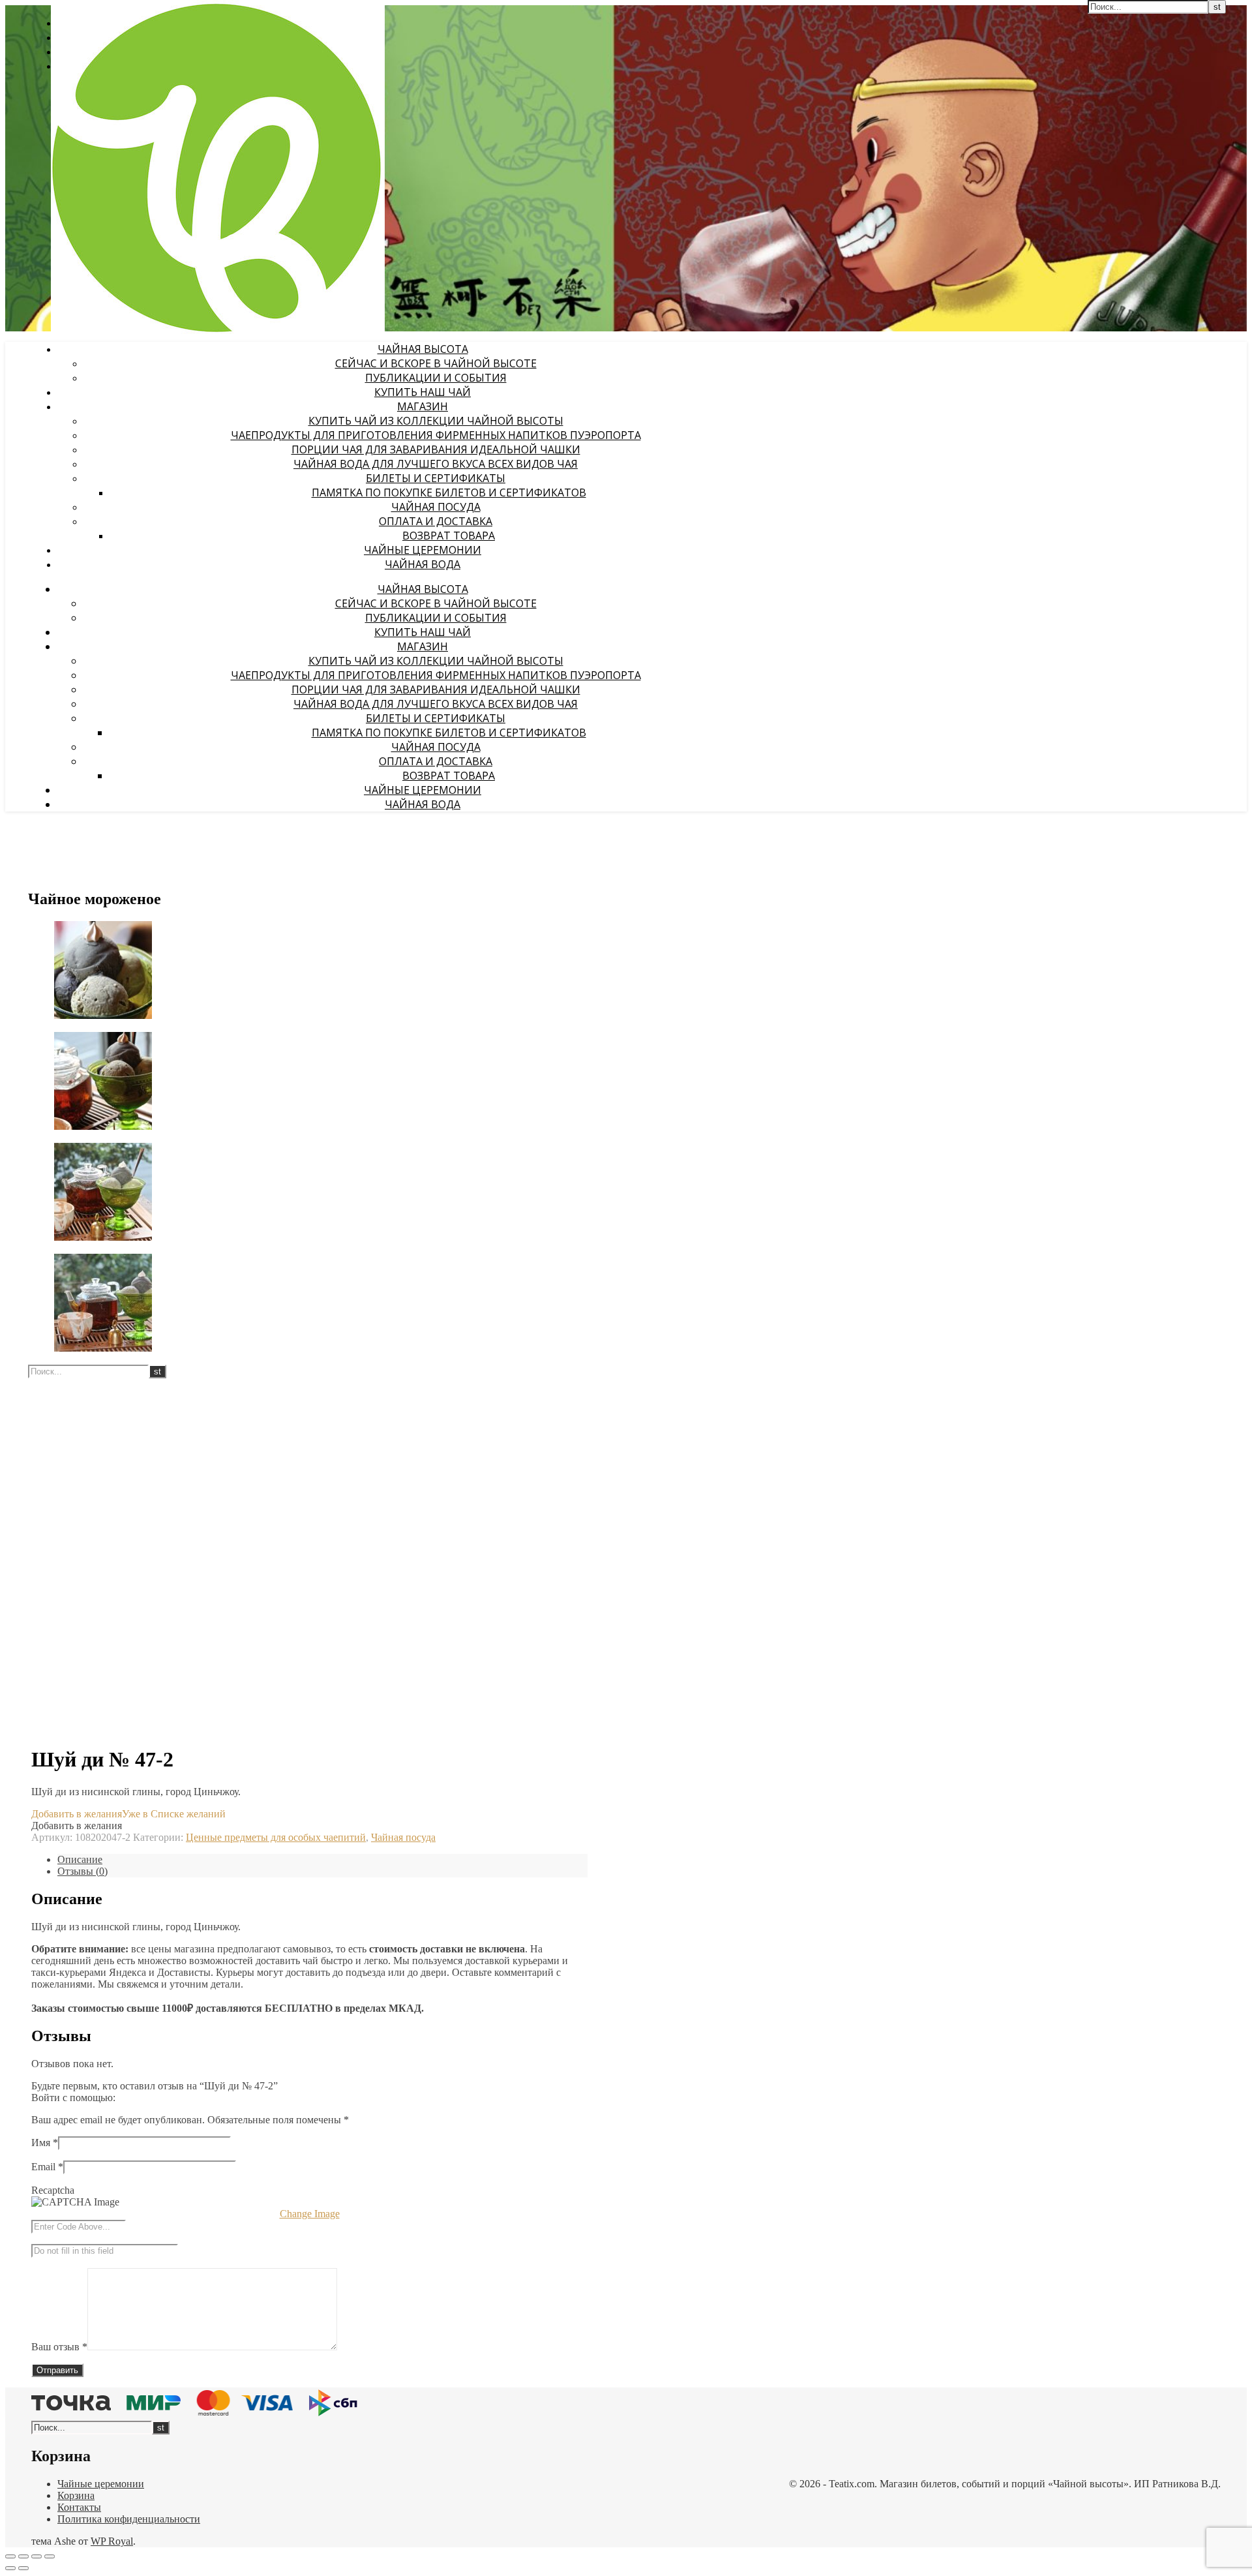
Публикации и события (436, 378)
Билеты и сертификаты (436, 478)
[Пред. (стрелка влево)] (10, 2568)
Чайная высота (423, 349)
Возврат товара (449, 536)
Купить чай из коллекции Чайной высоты (436, 421)
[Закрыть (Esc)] (50, 2556)
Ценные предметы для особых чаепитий (276, 1837)
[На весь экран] (23, 2556)
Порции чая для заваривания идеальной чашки (436, 449)
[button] (128, 1814)
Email (47, 2167)
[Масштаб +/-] (10, 2556)
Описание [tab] (80, 1859)
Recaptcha (53, 2190)
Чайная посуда (436, 507)
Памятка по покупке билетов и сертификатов (449, 492)
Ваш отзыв (59, 2347)
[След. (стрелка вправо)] (23, 2568)
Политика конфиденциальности (129, 2519)
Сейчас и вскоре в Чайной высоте (436, 363)
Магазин (423, 406)
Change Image (310, 2214)
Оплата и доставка (436, 521)
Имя (45, 2143)
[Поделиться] (37, 2556)
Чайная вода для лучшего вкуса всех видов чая (436, 464)
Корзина (76, 2495)
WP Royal (112, 2541)
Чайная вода (423, 564)
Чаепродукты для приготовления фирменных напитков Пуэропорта (436, 435)
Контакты (79, 2507)
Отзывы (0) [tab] (82, 1871)
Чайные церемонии (423, 550)
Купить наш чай (423, 392)
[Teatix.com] (218, 330)
